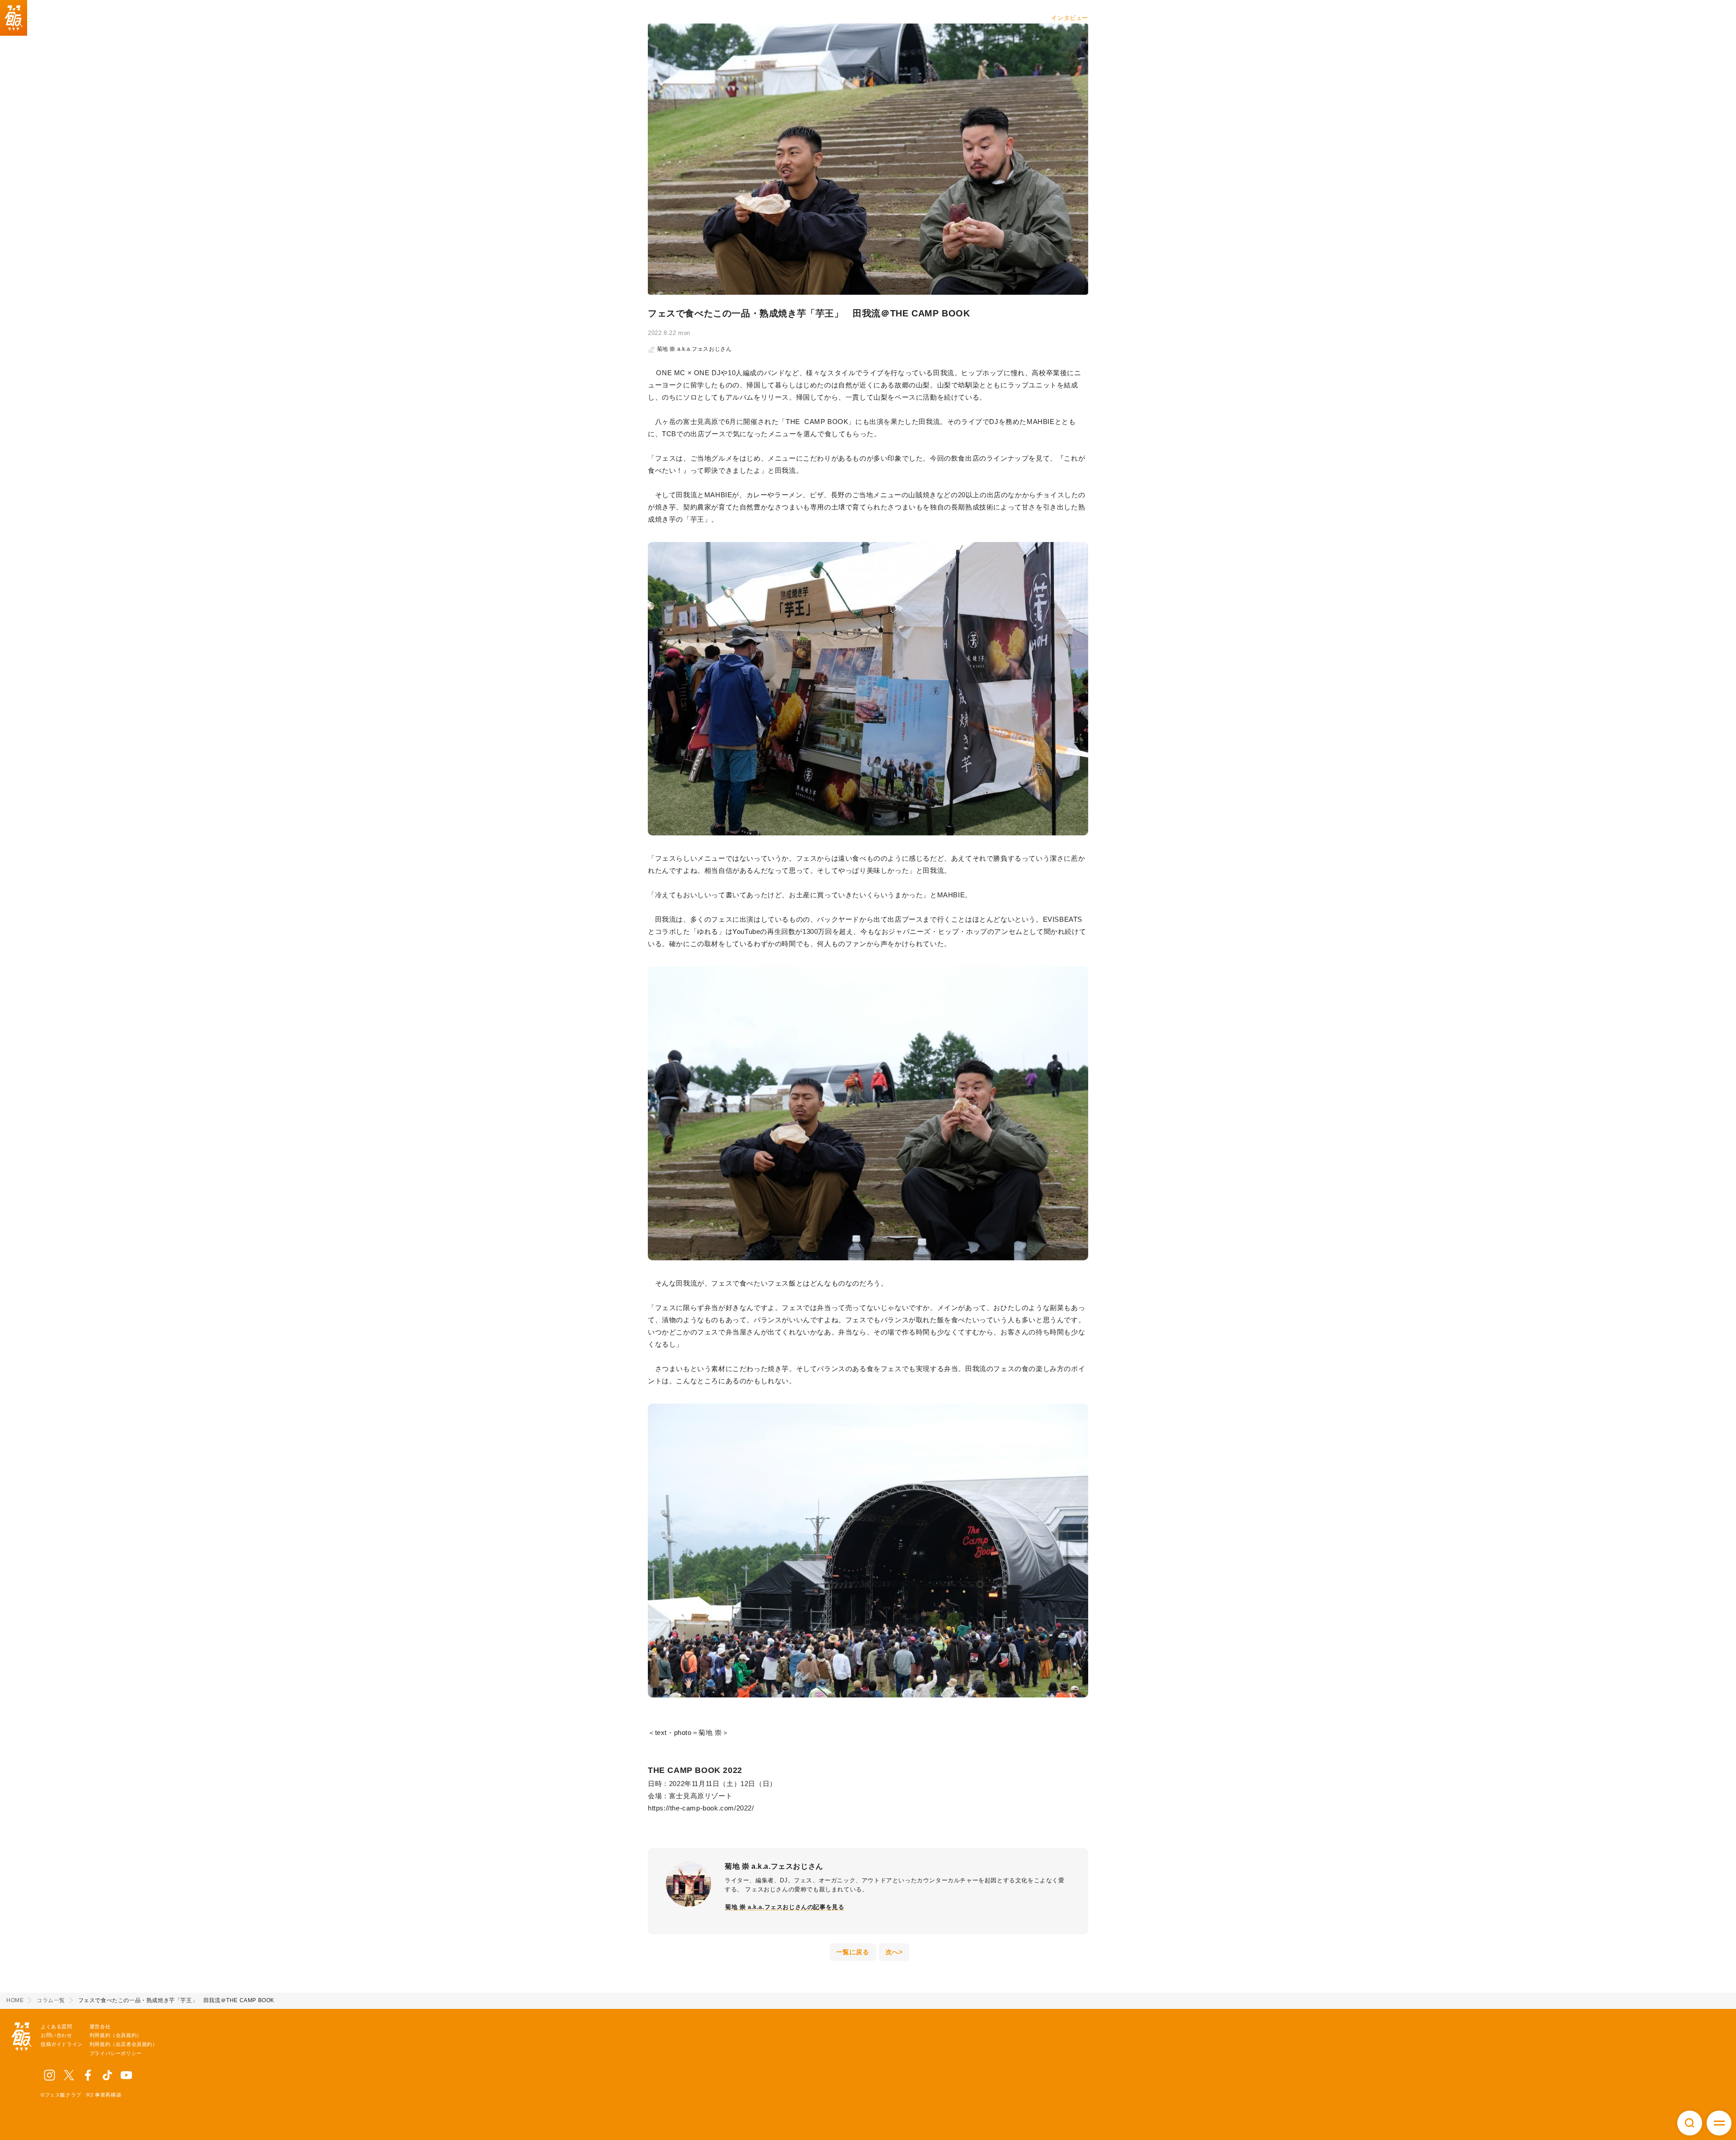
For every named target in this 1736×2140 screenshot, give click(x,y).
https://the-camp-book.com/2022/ (701, 1808)
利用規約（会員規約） (116, 2035)
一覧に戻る (853, 1952)
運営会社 (100, 2027)
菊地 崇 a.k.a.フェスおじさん (693, 349)
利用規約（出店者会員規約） (124, 2044)
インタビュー (1070, 18)
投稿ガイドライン (62, 2044)
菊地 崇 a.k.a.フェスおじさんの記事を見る (785, 1907)
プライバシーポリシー (116, 2053)
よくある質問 (57, 2027)
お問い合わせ (57, 2035)
